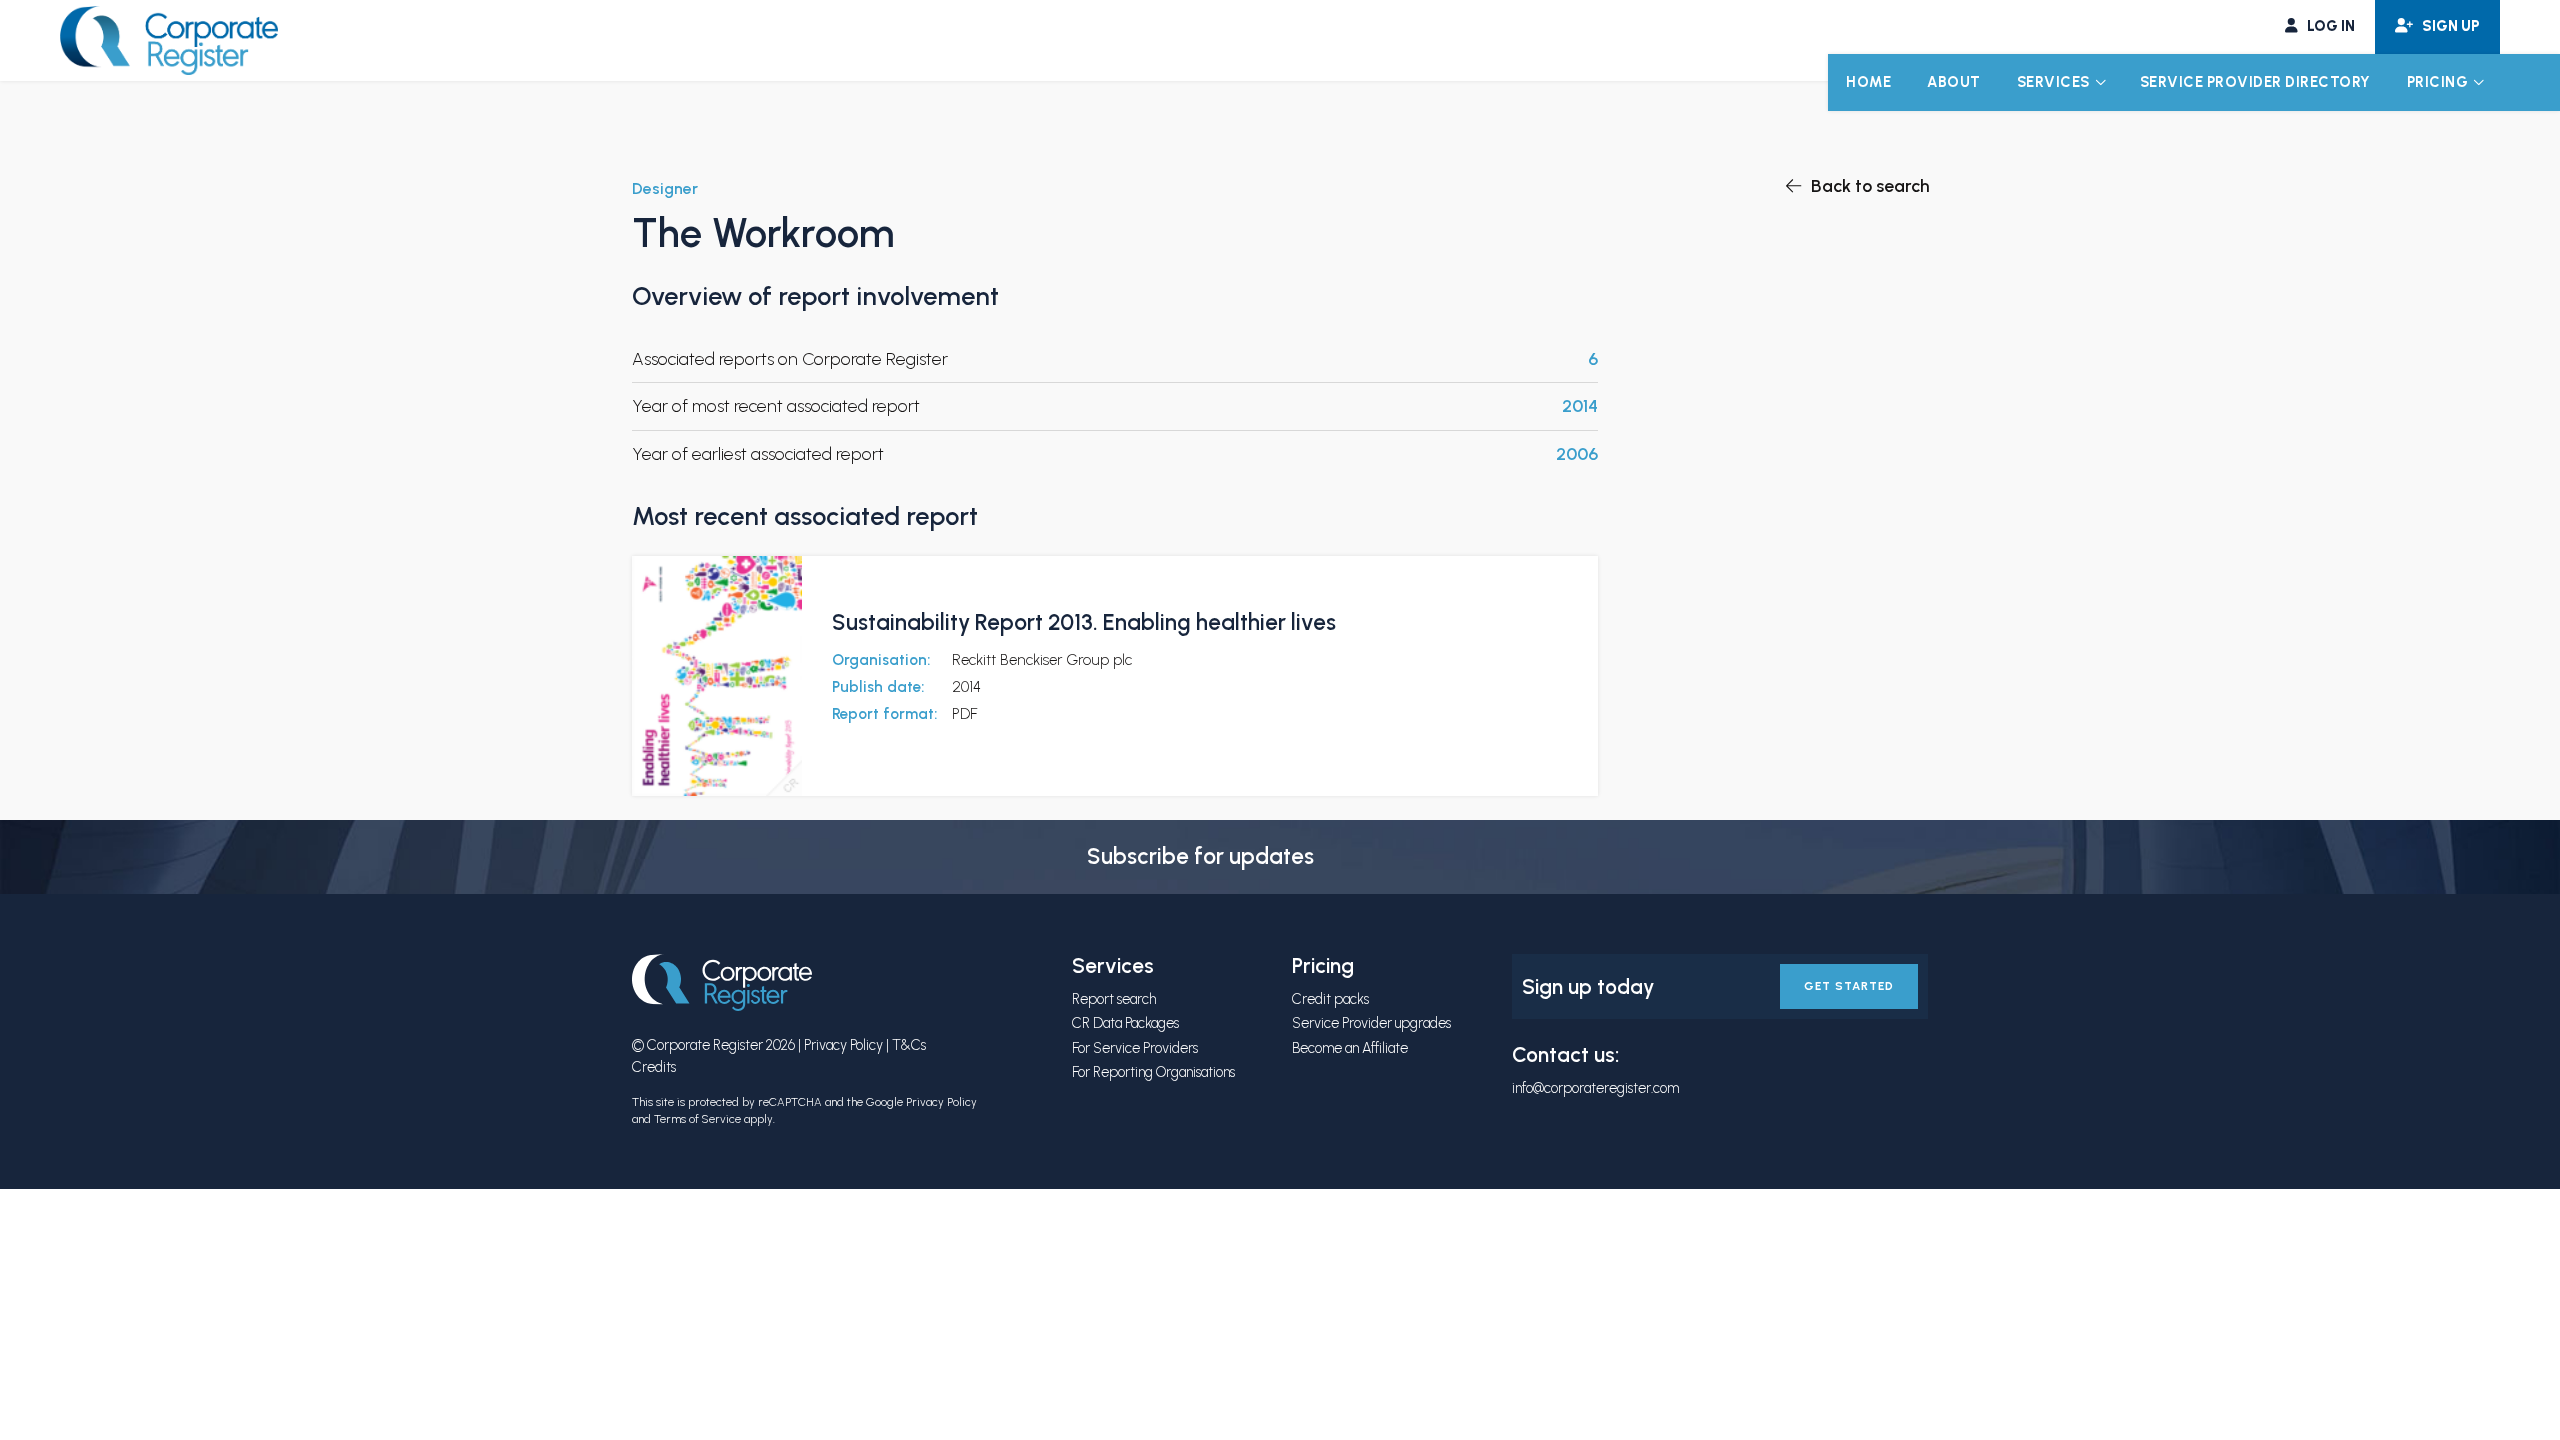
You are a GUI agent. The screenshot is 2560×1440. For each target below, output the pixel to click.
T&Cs (909, 1045)
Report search (1114, 999)
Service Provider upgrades (1371, 1023)
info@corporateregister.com (1595, 1088)
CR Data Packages (1125, 1023)
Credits (654, 1067)
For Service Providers (1135, 1048)
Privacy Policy (843, 1045)
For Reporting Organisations (1153, 1072)
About (1954, 82)
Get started (1849, 986)
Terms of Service (697, 1119)
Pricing (2438, 82)
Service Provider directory (2255, 82)
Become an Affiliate (1350, 1048)
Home (1868, 82)
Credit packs (1330, 999)
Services (2053, 82)
